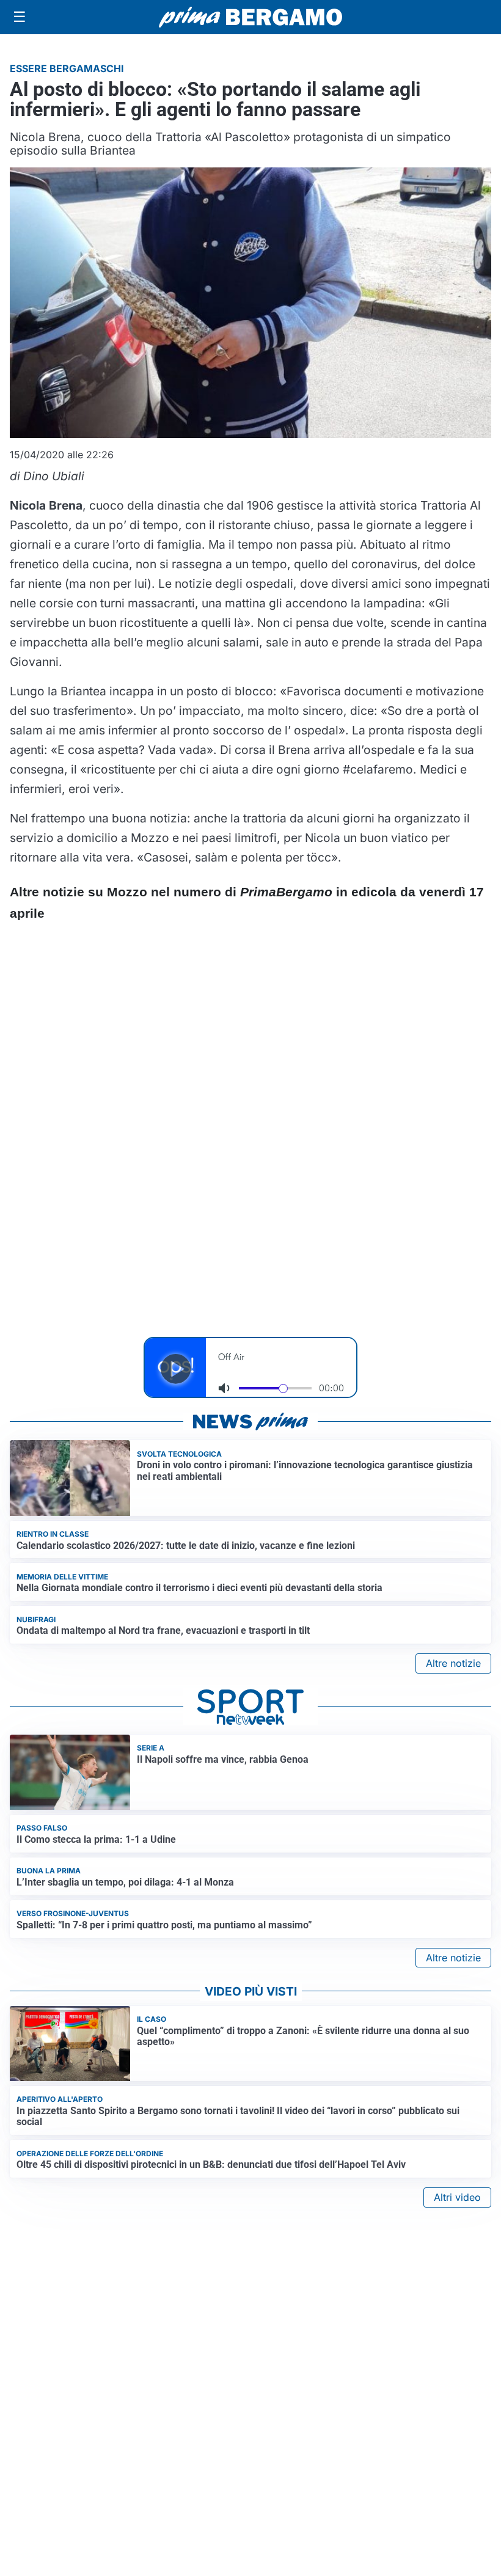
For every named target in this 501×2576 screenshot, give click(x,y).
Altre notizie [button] (453, 1663)
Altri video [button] (457, 2197)
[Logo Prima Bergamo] (250, 17)
